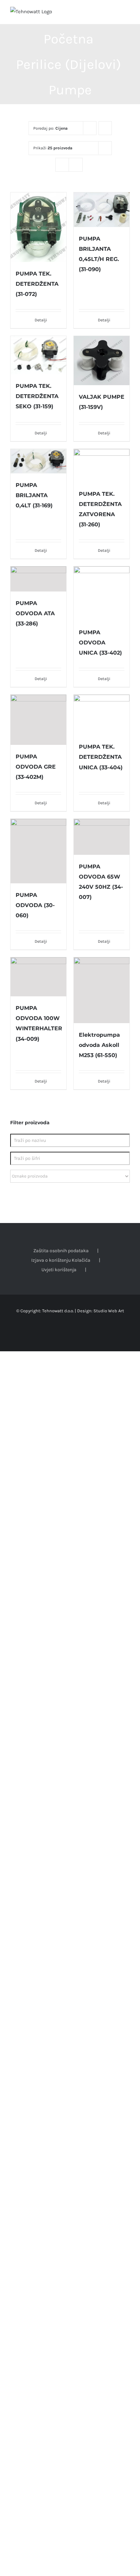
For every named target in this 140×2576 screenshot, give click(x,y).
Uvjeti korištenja (59, 1270)
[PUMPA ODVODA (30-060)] (38, 851)
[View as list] (76, 165)
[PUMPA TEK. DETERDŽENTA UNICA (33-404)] (102, 715)
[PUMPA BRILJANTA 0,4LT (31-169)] (38, 461)
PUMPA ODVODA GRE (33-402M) (36, 767)
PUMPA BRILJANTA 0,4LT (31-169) (34, 495)
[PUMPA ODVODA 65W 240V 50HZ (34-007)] (102, 837)
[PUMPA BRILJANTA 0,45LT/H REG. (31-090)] (102, 210)
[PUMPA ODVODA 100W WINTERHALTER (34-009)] (38, 977)
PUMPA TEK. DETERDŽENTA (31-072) (37, 284)
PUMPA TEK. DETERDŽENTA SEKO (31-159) (37, 396)
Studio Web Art (109, 1311)
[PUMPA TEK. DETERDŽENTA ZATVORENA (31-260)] (102, 466)
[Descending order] (105, 128)
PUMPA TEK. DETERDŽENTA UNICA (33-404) (101, 757)
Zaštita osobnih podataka (61, 1251)
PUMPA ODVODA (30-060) (35, 905)
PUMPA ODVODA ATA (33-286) (35, 613)
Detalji (41, 320)
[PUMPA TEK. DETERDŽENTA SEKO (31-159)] (38, 355)
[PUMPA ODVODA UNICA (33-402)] (102, 594)
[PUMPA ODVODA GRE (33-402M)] (38, 720)
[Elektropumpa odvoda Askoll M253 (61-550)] (102, 990)
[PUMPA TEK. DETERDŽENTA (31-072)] (38, 227)
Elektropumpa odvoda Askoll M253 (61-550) (99, 1045)
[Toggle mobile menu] (127, 14)
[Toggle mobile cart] (115, 14)
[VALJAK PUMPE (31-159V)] (102, 360)
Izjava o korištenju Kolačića (61, 1260)
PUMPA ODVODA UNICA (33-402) (100, 643)
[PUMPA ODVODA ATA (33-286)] (38, 579)
